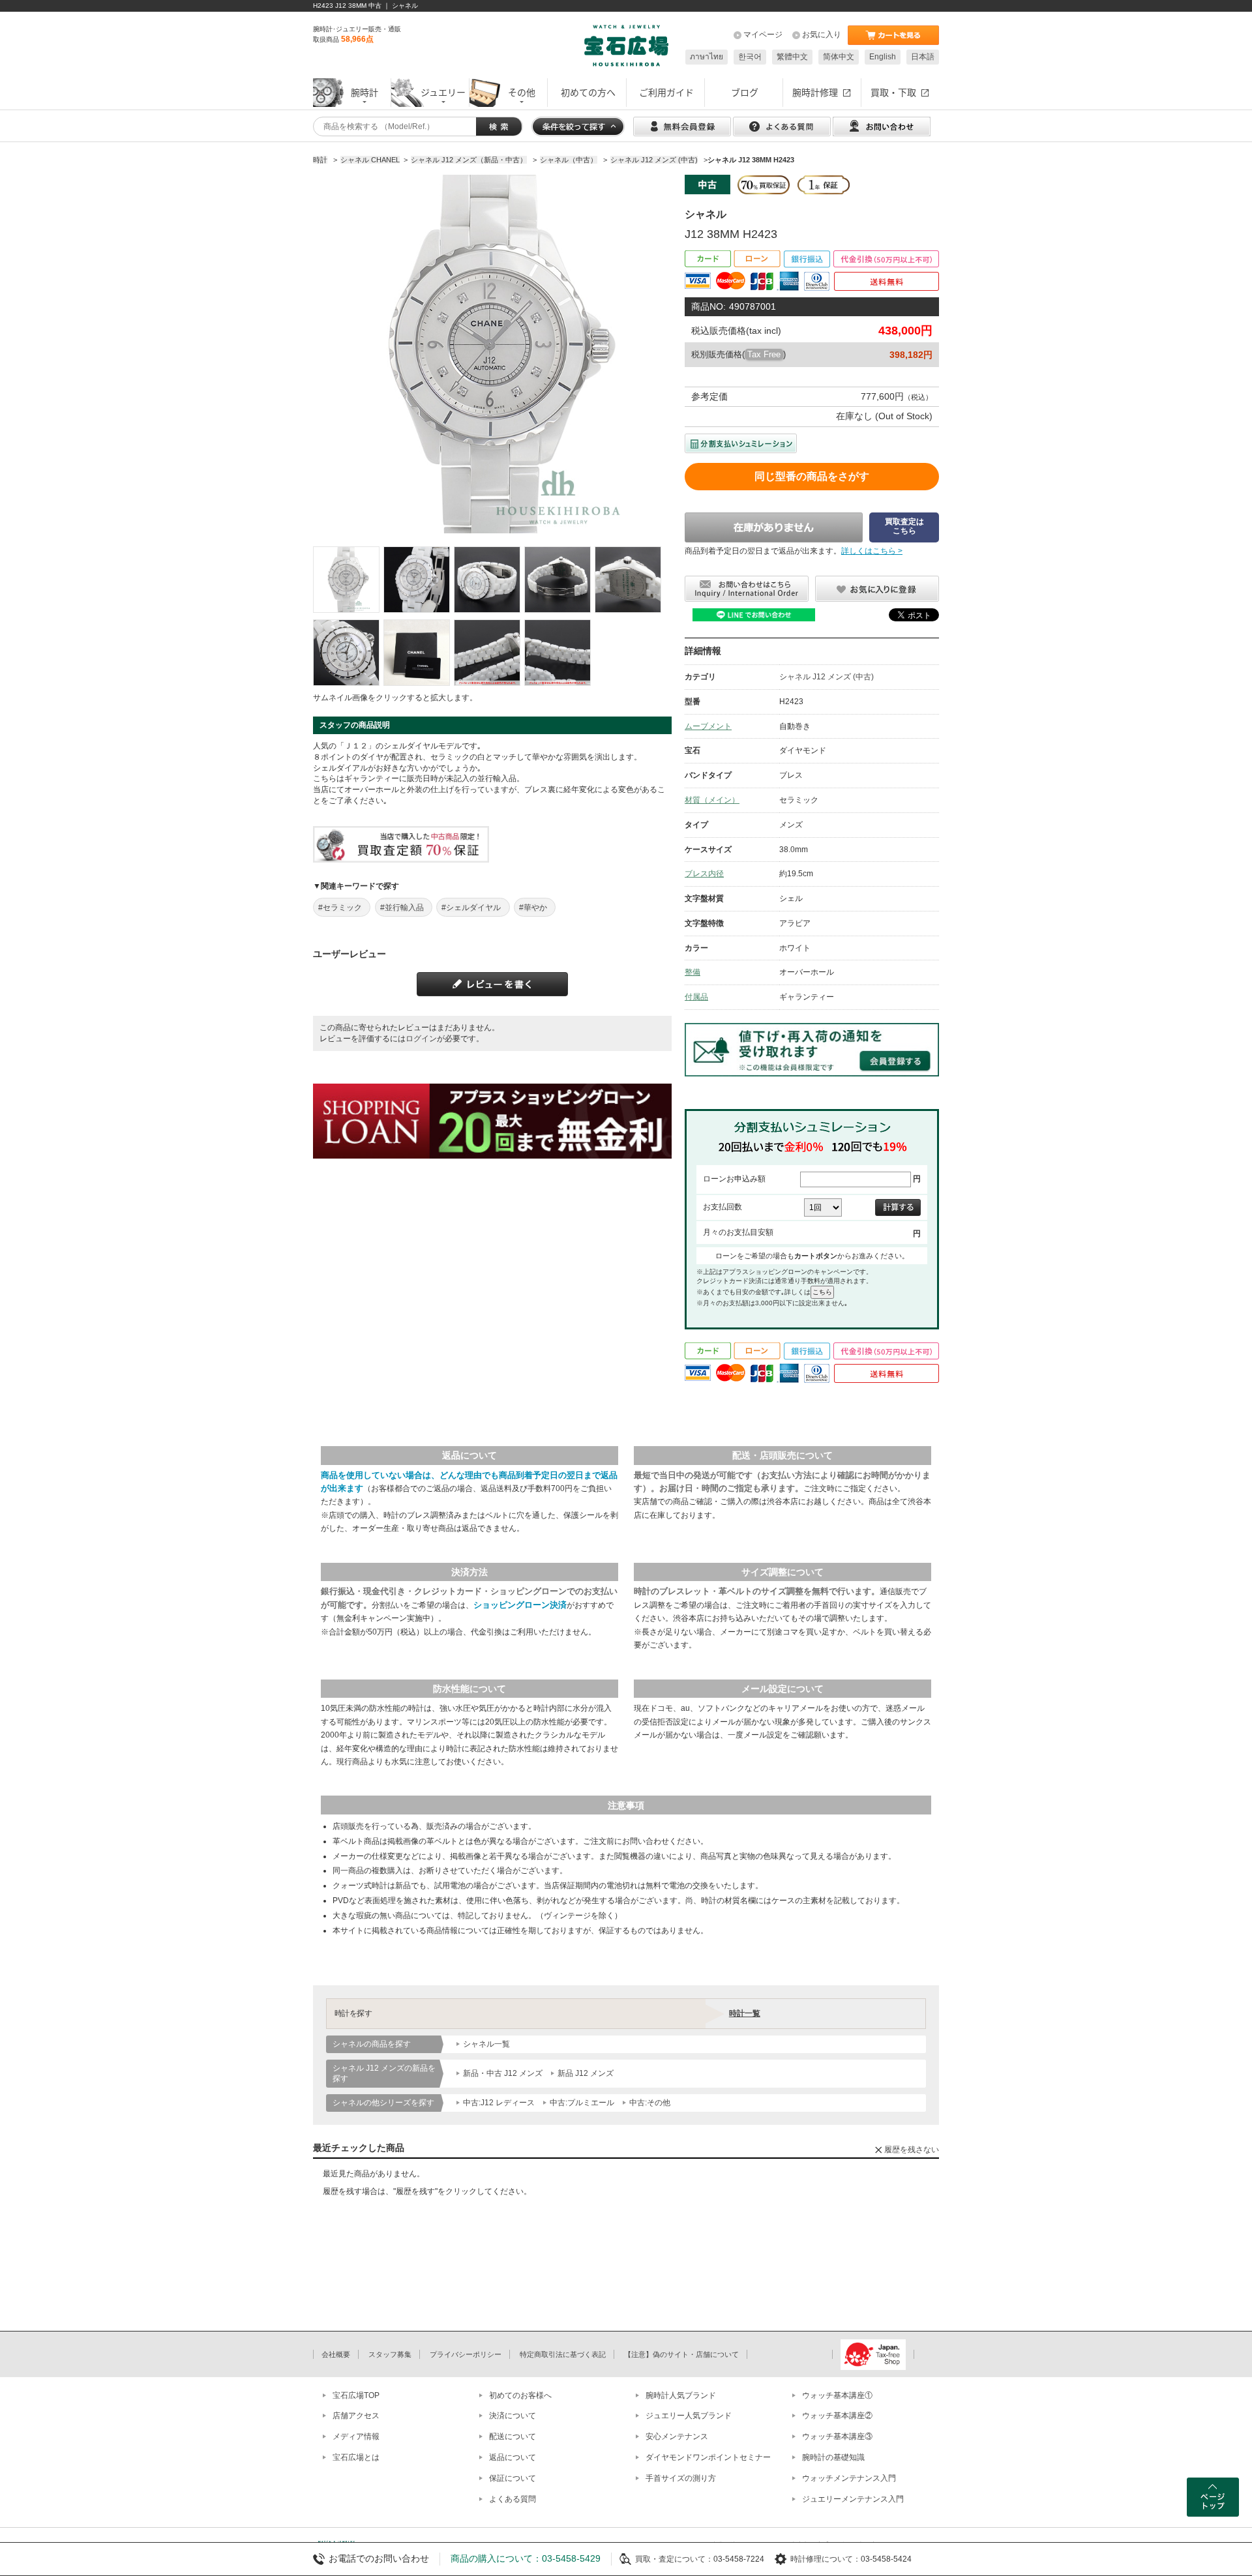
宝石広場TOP (356, 2395)
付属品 (696, 997)
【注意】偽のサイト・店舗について (681, 2354)
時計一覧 (745, 2013)
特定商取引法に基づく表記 (563, 2354)
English (883, 57)
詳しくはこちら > (872, 551)
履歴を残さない (912, 2150)
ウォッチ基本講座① (837, 2395)
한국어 (750, 57)
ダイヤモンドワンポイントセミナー (708, 2457)
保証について (513, 2478)
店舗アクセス (356, 2416)
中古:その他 (650, 2103)
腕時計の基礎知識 (833, 2457)
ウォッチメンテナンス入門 (849, 2478)
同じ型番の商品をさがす (812, 476)
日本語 (923, 57)
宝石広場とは (356, 2457)
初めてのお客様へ (520, 2395)
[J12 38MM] (346, 580)
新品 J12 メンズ (586, 2073)
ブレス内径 (704, 874)
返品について (513, 2457)
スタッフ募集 (390, 2354)
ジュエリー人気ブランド (689, 2416)
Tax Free (764, 354)
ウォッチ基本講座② (837, 2416)
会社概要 (336, 2354)
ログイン (421, 1039)
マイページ (763, 35)
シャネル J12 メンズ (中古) (827, 677)
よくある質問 (513, 2499)
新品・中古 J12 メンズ (503, 2073)
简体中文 (839, 57)
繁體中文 (792, 57)
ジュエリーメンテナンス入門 (853, 2499)
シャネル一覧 (486, 2044)
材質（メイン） (712, 800)
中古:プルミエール (582, 2103)
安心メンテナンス (677, 2436)
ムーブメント (708, 726)
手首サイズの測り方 (681, 2478)
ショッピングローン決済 (520, 1605)
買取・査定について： (674, 2559)
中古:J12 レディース (499, 2103)
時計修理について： (826, 2559)
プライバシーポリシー (466, 2354)
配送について (513, 2436)
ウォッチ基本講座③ (837, 2436)
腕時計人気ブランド (681, 2395)
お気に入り (822, 35)
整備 (693, 972)
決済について (513, 2416)
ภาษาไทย (707, 57)
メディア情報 (356, 2436)
